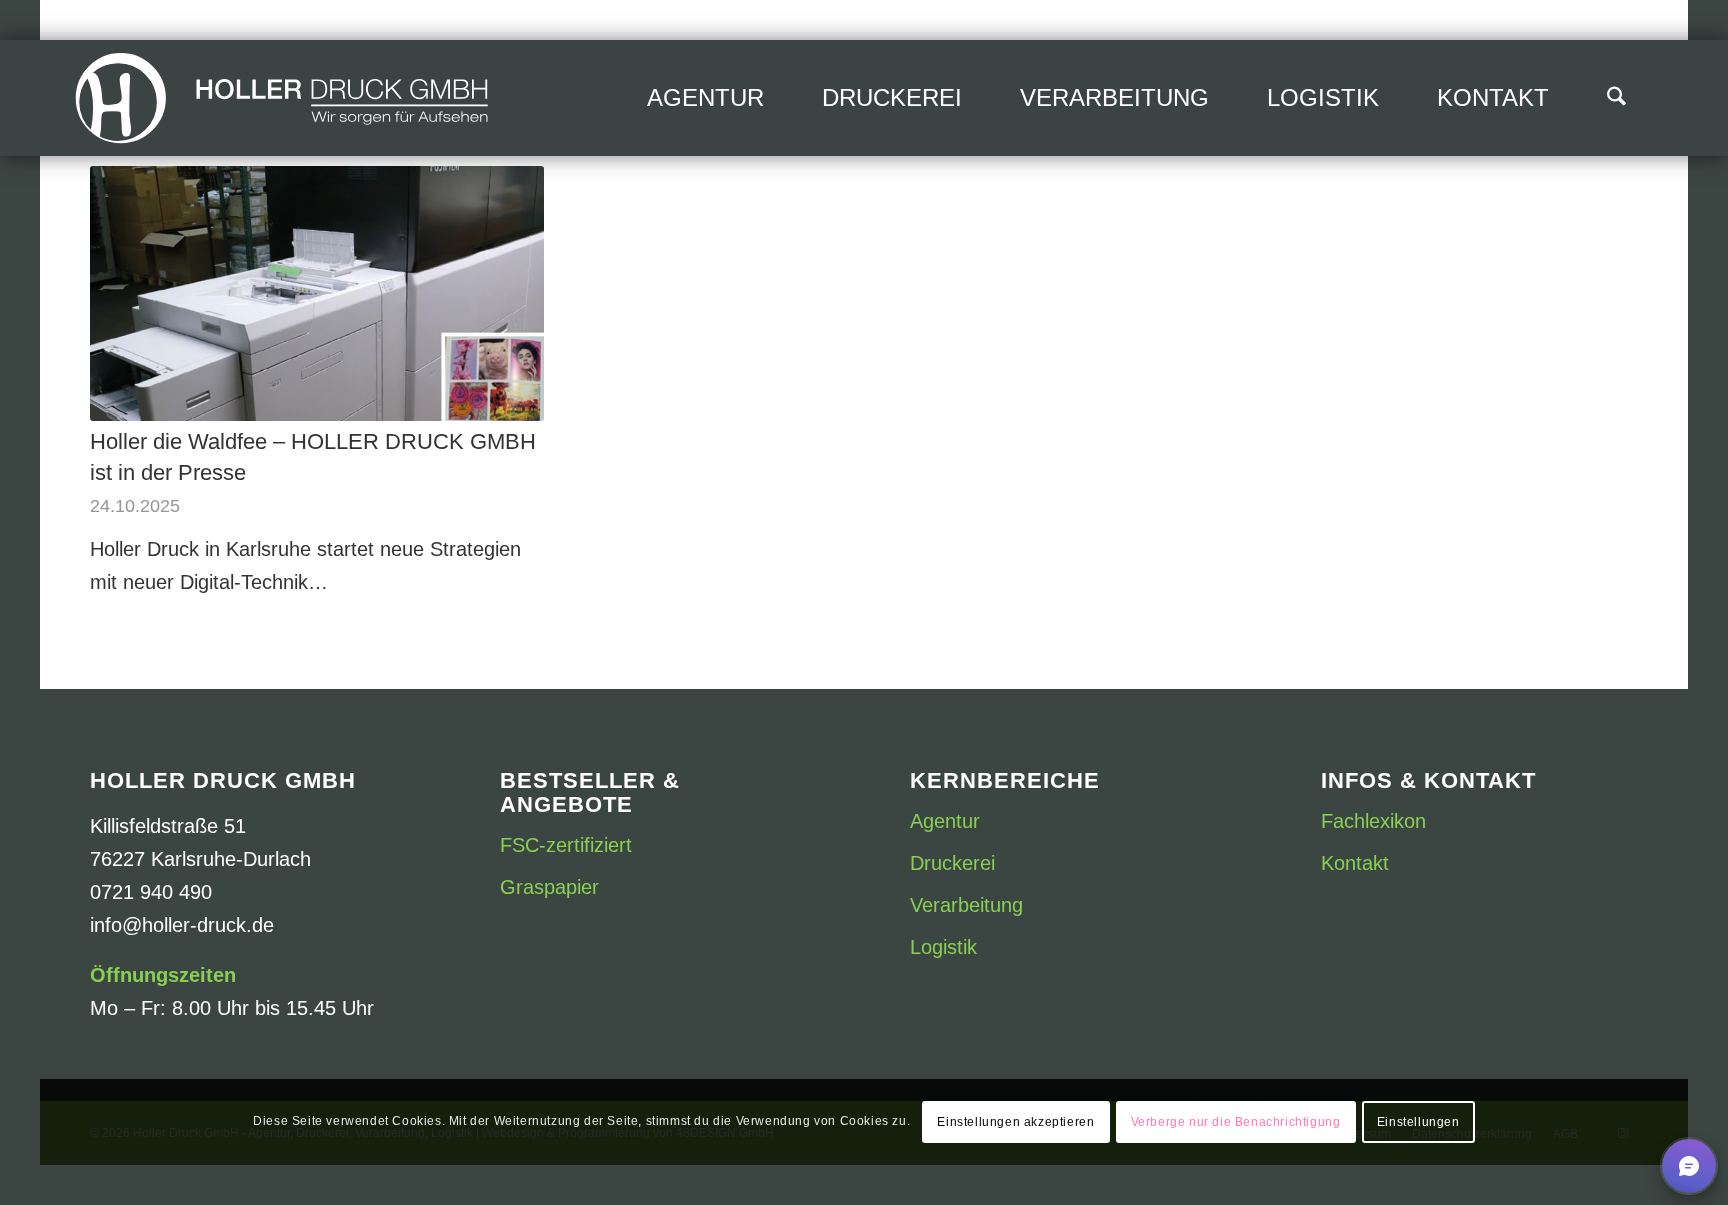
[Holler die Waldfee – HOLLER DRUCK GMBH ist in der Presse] (317, 293)
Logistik (943, 947)
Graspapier (549, 887)
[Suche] (1616, 98)
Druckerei (952, 863)
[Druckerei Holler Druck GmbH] (282, 98)
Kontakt (1355, 863)
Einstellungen (1418, 1122)
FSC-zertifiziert (566, 845)
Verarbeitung (966, 905)
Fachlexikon (1373, 821)
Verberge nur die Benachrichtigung (1236, 1122)
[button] (1689, 1166)
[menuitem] (705, 98)
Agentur (945, 821)
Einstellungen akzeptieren (1015, 1122)
